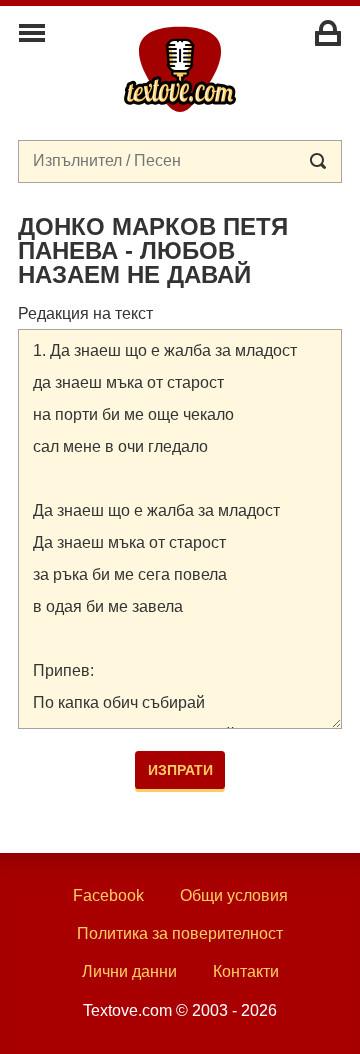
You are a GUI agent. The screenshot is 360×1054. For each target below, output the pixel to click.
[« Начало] (180, 68)
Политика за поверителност (180, 933)
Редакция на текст (85, 313)
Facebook (108, 895)
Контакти (246, 971)
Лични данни (129, 971)
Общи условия (234, 895)
